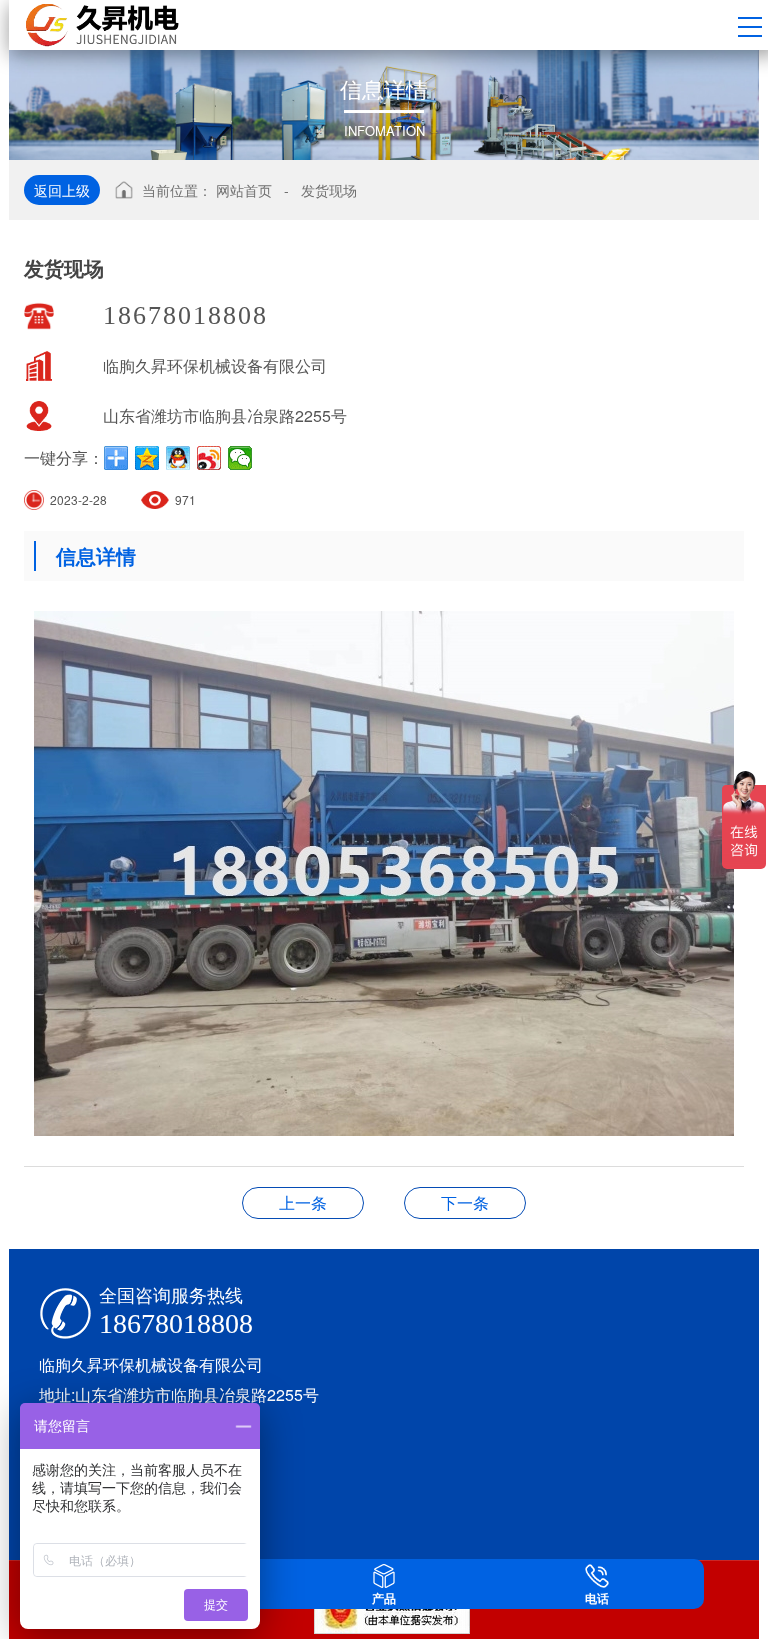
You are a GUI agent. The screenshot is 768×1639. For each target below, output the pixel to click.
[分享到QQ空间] (147, 458)
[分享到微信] (240, 458)
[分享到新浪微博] (209, 458)
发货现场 (329, 190)
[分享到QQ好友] (178, 458)
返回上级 (62, 190)
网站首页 (244, 190)
